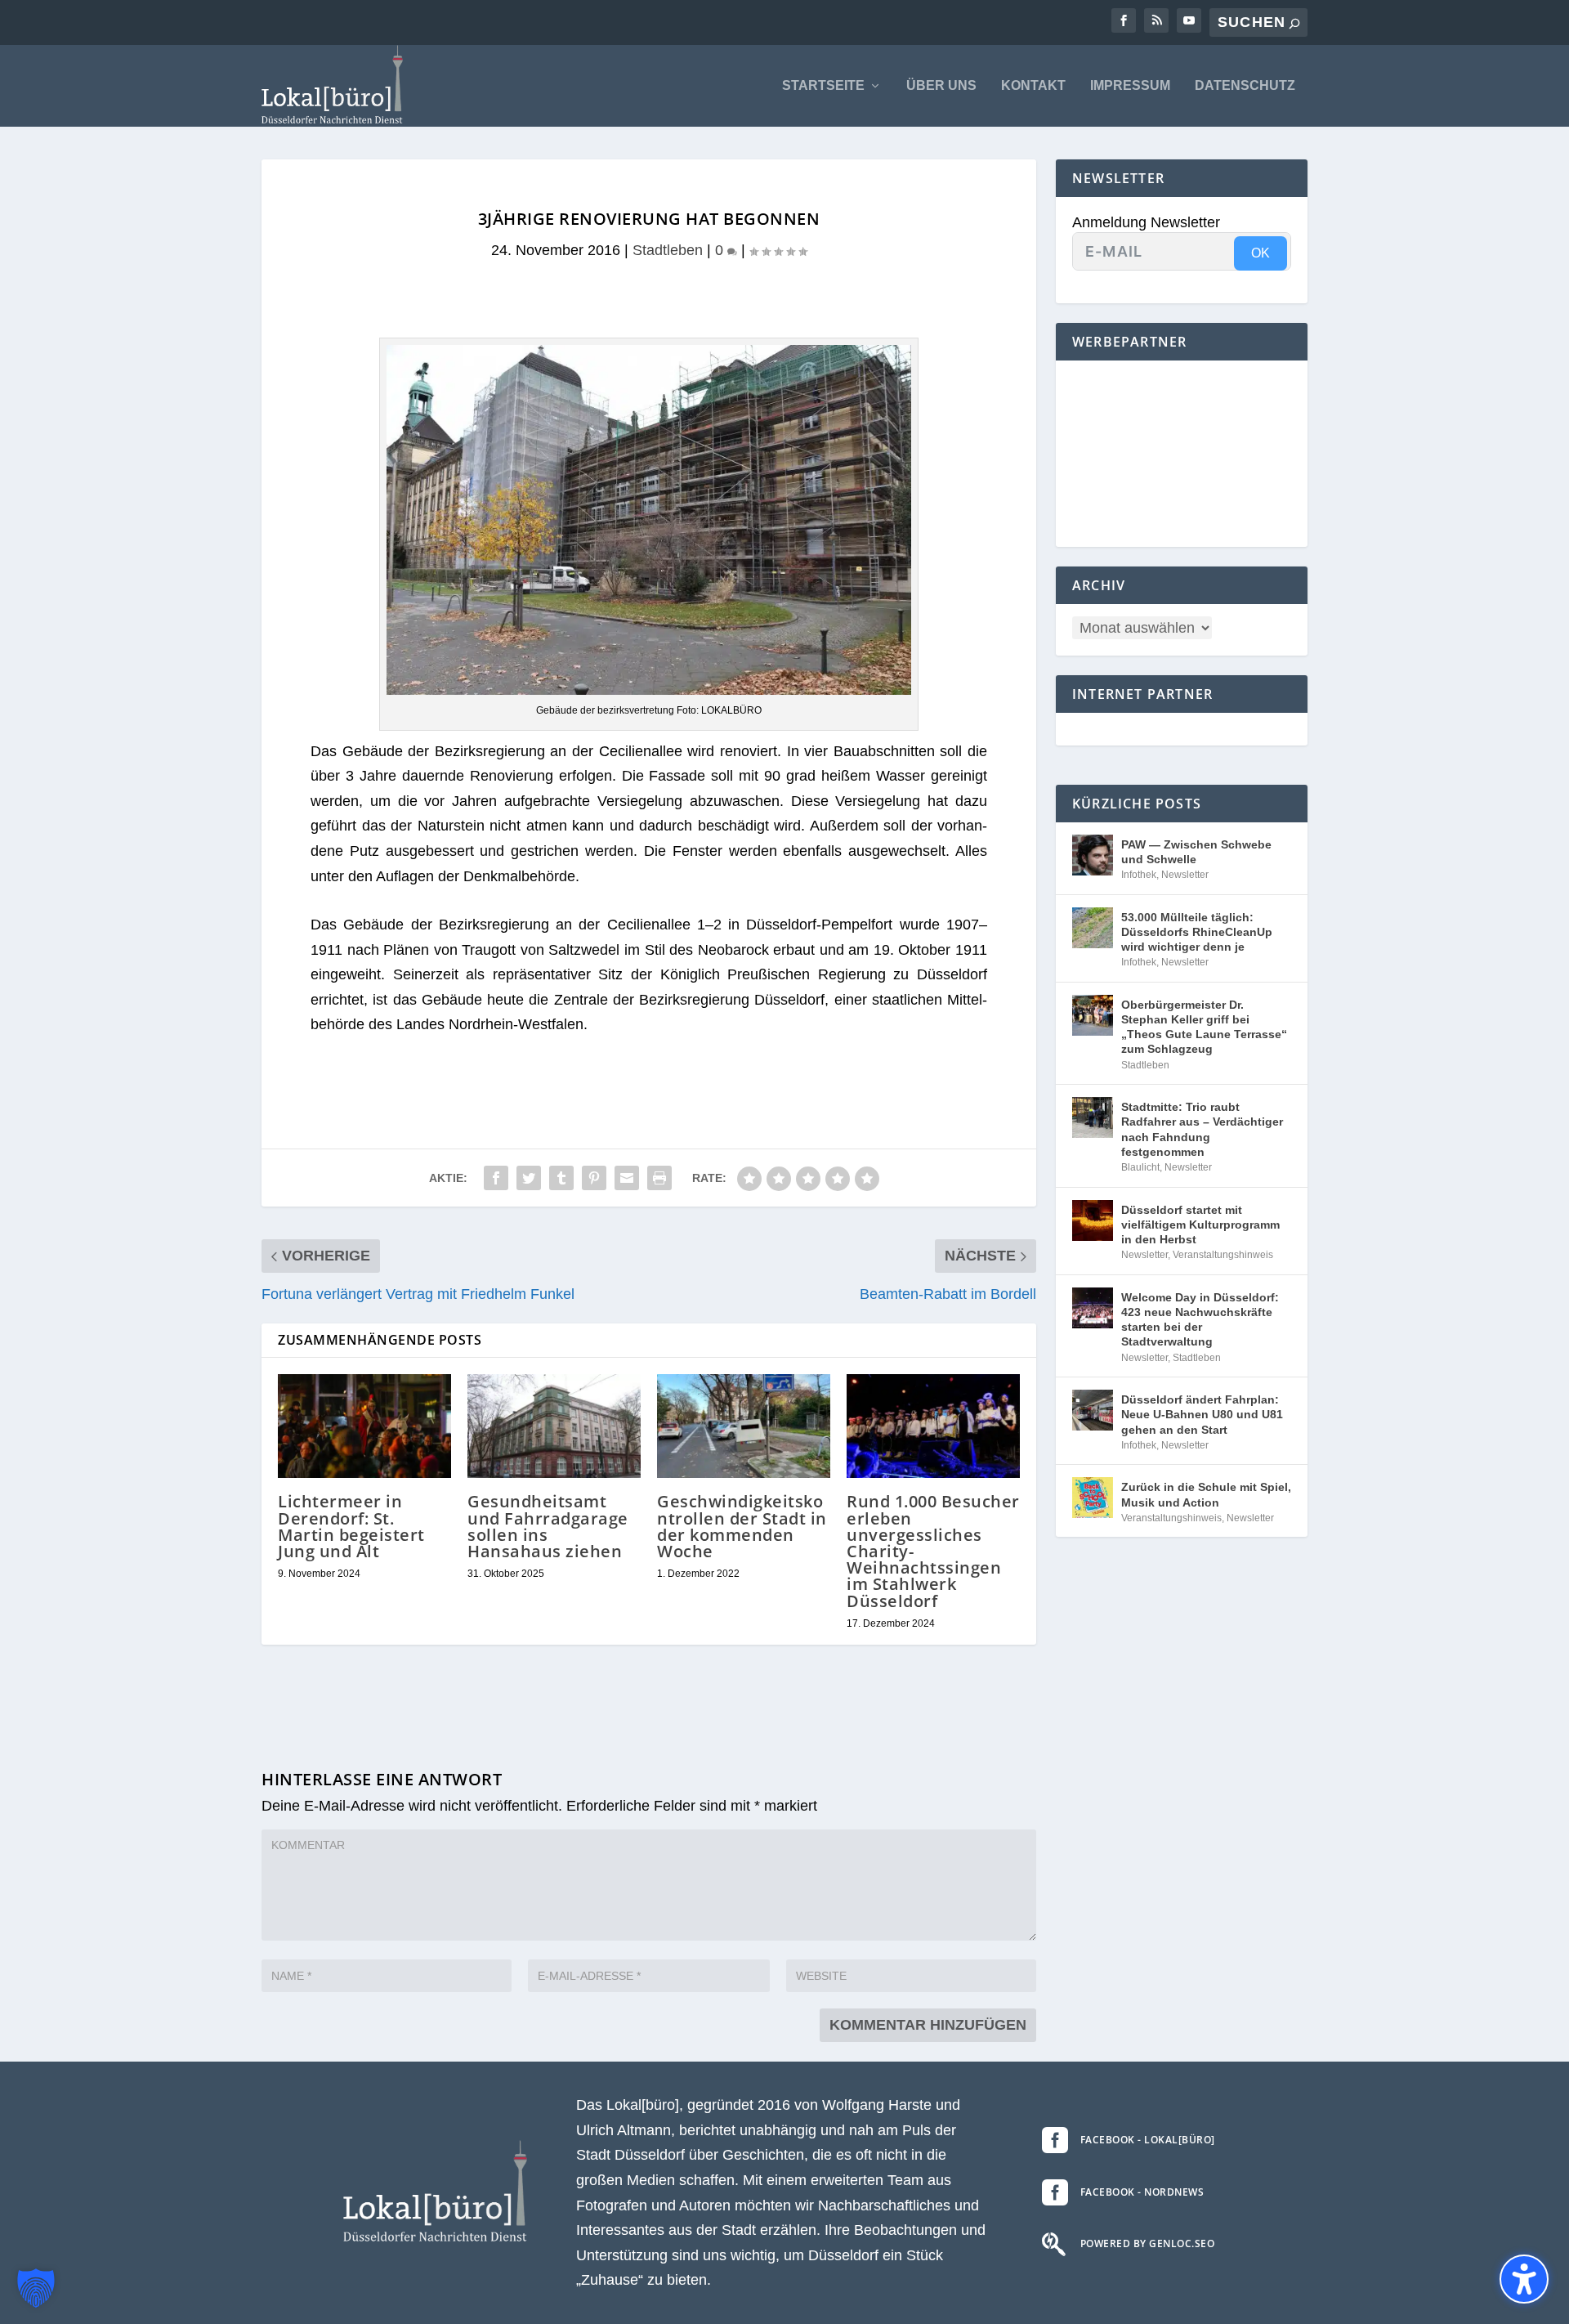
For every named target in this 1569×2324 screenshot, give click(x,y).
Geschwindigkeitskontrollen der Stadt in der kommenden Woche (742, 1526)
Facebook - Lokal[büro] (1148, 2140)
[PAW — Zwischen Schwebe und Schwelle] (1093, 855)
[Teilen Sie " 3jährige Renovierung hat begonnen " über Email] (627, 1178)
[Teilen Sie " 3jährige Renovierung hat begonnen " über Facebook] (496, 1178)
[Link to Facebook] (1124, 20)
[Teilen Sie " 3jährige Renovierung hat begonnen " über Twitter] (529, 1178)
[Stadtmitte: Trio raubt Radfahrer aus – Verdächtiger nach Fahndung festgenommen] (1093, 1117)
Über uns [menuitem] (941, 86)
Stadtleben (668, 250)
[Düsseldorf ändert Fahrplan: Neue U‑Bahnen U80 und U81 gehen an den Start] (1093, 1410)
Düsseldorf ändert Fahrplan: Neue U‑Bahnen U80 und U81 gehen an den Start (1202, 1414)
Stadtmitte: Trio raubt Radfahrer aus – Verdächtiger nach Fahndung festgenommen (1202, 1129)
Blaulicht (1140, 1167)
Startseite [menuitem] (823, 86)
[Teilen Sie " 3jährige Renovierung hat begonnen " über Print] (659, 1178)
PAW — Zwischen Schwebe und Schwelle (1196, 852)
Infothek (1139, 875)
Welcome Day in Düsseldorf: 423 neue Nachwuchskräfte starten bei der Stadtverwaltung (1200, 1320)
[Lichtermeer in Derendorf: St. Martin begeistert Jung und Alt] (364, 1426)
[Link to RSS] (1156, 20)
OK (1261, 253)
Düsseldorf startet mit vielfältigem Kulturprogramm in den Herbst (1200, 1225)
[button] (36, 2288)
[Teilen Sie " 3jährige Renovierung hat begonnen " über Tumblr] (561, 1178)
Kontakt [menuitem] (1033, 86)
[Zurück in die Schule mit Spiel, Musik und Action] (1093, 1498)
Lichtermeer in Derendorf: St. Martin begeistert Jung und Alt (351, 1526)
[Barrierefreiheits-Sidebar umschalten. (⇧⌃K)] (1524, 2279)
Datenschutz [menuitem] (1245, 86)
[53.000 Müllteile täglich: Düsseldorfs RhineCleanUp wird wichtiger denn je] (1093, 928)
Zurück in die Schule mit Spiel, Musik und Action (1206, 1494)
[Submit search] (1294, 23)
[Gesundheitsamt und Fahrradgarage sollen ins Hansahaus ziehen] (554, 1426)
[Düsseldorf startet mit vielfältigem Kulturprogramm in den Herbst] (1093, 1220)
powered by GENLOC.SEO (1148, 2243)
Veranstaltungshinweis (1223, 1255)
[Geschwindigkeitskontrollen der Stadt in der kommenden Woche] (744, 1426)
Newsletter (1185, 875)
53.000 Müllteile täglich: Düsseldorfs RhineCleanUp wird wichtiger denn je (1197, 932)
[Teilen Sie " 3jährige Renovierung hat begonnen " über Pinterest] (594, 1178)
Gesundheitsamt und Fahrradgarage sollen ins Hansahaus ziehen (548, 1526)
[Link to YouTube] (1189, 20)
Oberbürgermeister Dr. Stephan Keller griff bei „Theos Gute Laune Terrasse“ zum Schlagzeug (1204, 1027)
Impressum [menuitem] (1130, 86)
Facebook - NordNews (1142, 2192)
